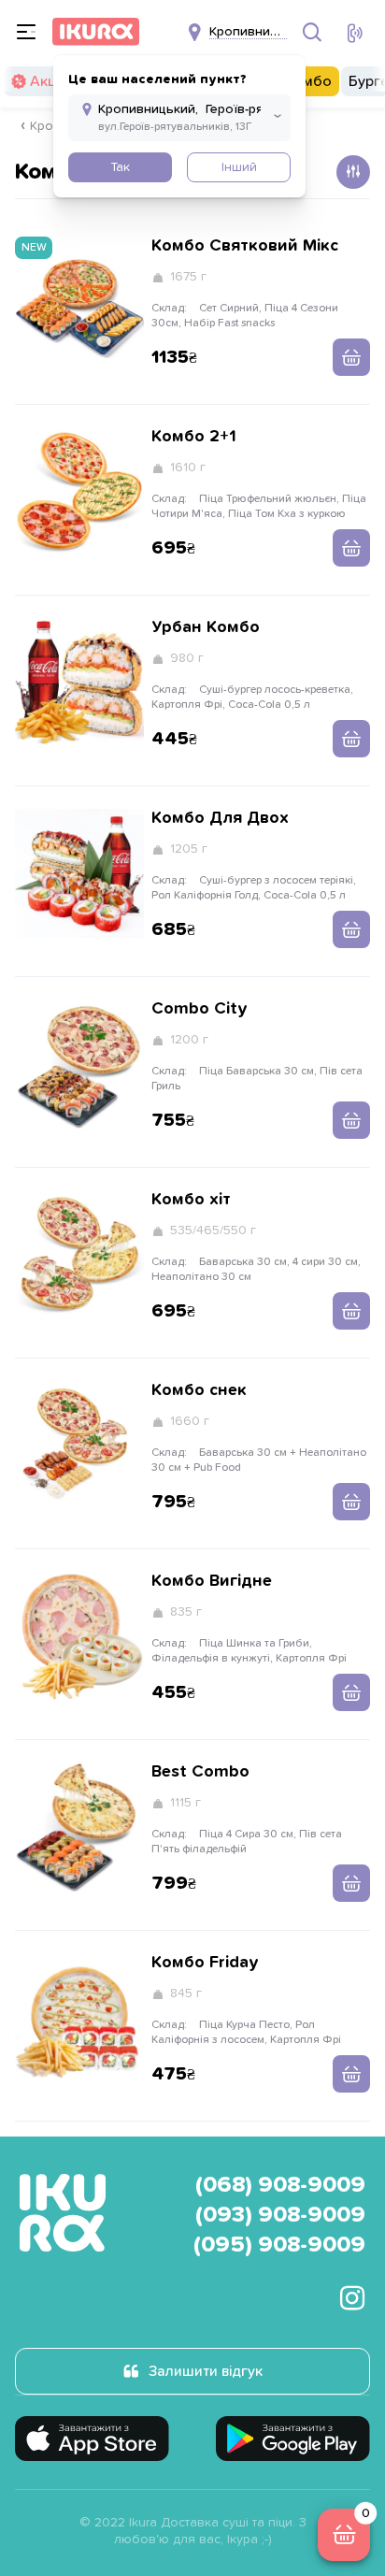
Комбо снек (199, 1390)
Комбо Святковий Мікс (245, 246)
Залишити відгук (206, 2371)
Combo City (200, 1009)
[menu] (26, 32)
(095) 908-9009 (279, 2245)
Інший (239, 167)
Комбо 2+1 (194, 437)
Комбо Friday (205, 1963)
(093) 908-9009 (280, 2215)
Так (120, 167)
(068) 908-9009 (280, 2185)
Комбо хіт (191, 1200)
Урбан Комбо (206, 627)
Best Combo (200, 1772)
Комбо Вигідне (212, 1581)
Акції (46, 81)
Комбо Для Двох (220, 818)
